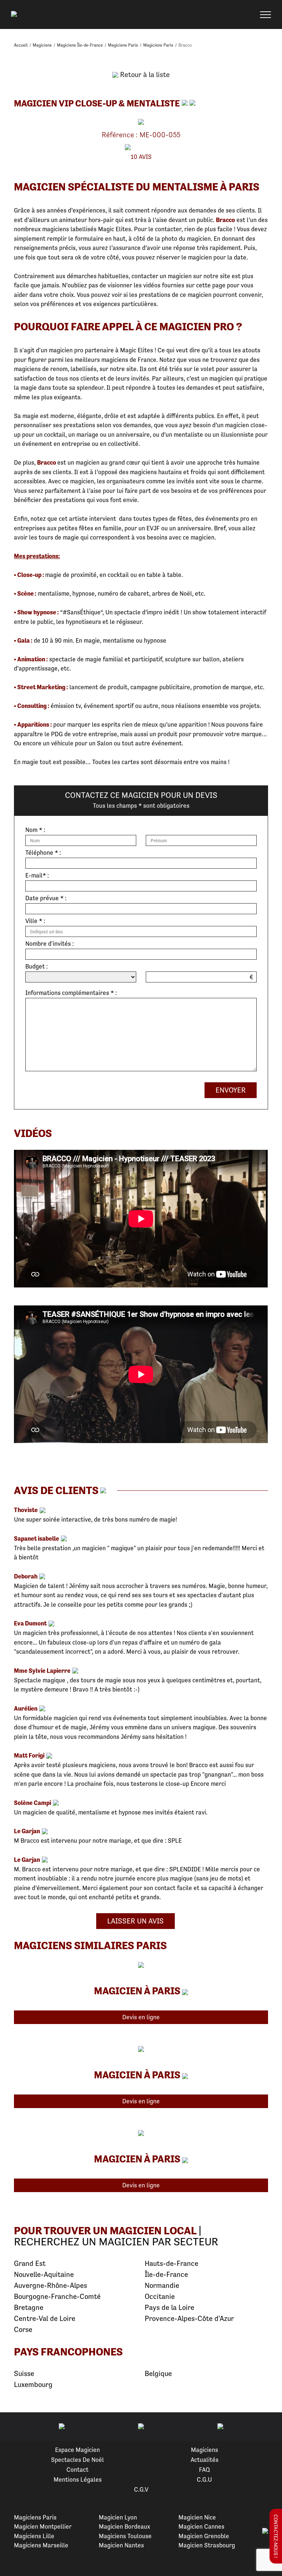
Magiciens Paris (35, 2517)
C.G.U (204, 2479)
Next (268, 2427)
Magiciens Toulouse (125, 2536)
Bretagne (29, 2308)
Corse (23, 2330)
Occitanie (160, 2297)
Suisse (24, 2374)
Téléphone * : (43, 853)
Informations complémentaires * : (71, 993)
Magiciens (205, 2450)
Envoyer (231, 1090)
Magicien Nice (197, 2517)
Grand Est (30, 2263)
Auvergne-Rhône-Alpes (50, 2286)
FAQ (205, 2470)
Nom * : (35, 830)
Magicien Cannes (201, 2526)
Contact (77, 2470)
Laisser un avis (135, 1921)
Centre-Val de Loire (45, 2319)
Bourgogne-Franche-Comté (57, 2297)
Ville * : (35, 921)
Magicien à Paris (137, 1991)
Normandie (162, 2286)
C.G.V (141, 2489)
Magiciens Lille (34, 2536)
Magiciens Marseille (41, 2545)
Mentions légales (78, 2479)
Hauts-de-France (171, 2263)
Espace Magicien (77, 2450)
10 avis (141, 157)
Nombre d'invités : (50, 944)
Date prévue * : (46, 898)
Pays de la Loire (169, 2308)
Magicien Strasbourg (207, 2545)
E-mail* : (37, 875)
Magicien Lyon (118, 2517)
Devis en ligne (141, 2017)
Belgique (158, 2374)
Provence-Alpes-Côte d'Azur (189, 2319)
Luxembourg (33, 2385)
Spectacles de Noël (77, 2460)
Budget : (37, 967)
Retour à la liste (144, 75)
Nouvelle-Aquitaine (44, 2275)
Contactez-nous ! (276, 2536)
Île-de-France (166, 2275)
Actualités (205, 2460)
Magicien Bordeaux (124, 2526)
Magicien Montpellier (43, 2526)
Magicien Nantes (121, 2545)
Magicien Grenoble (204, 2536)
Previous (14, 2427)
